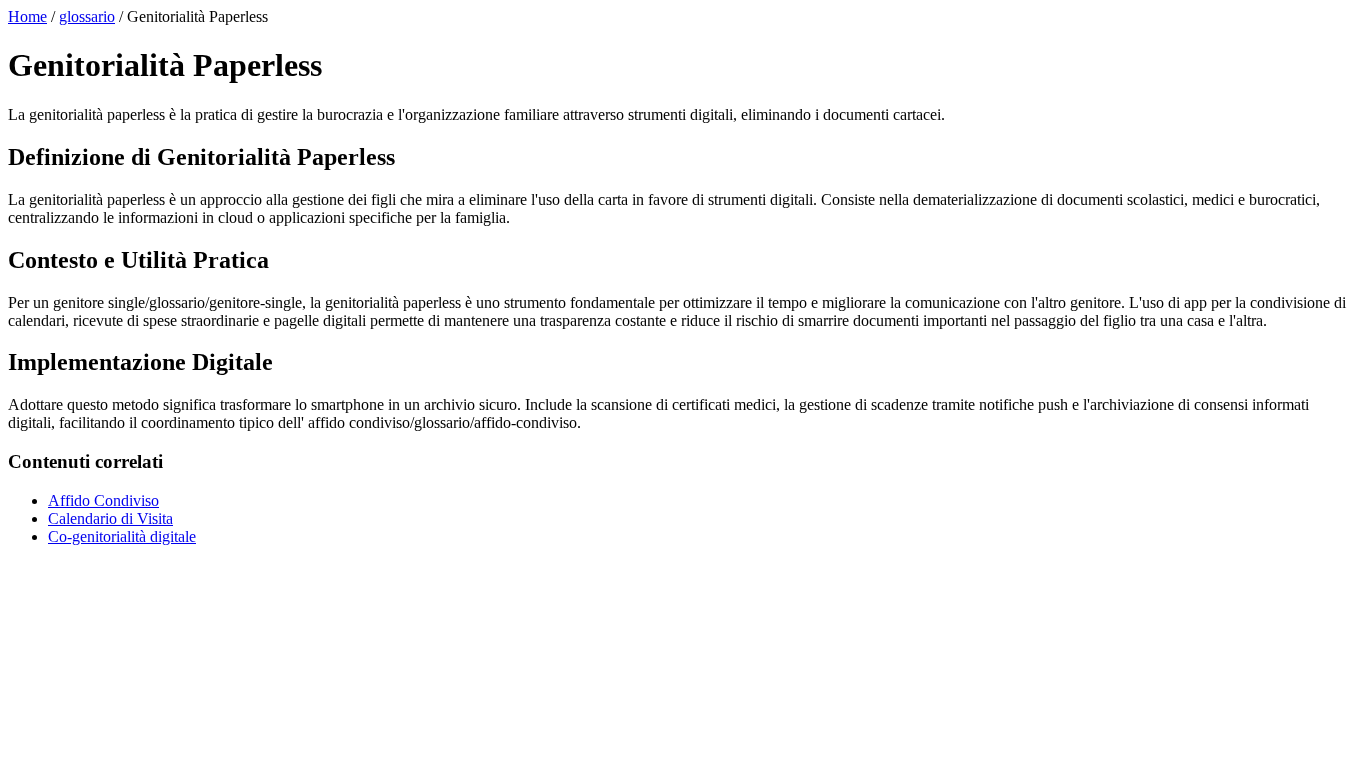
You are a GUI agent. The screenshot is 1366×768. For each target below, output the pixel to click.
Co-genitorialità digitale (122, 536)
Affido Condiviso (103, 500)
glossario (87, 16)
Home (27, 16)
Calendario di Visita (110, 518)
